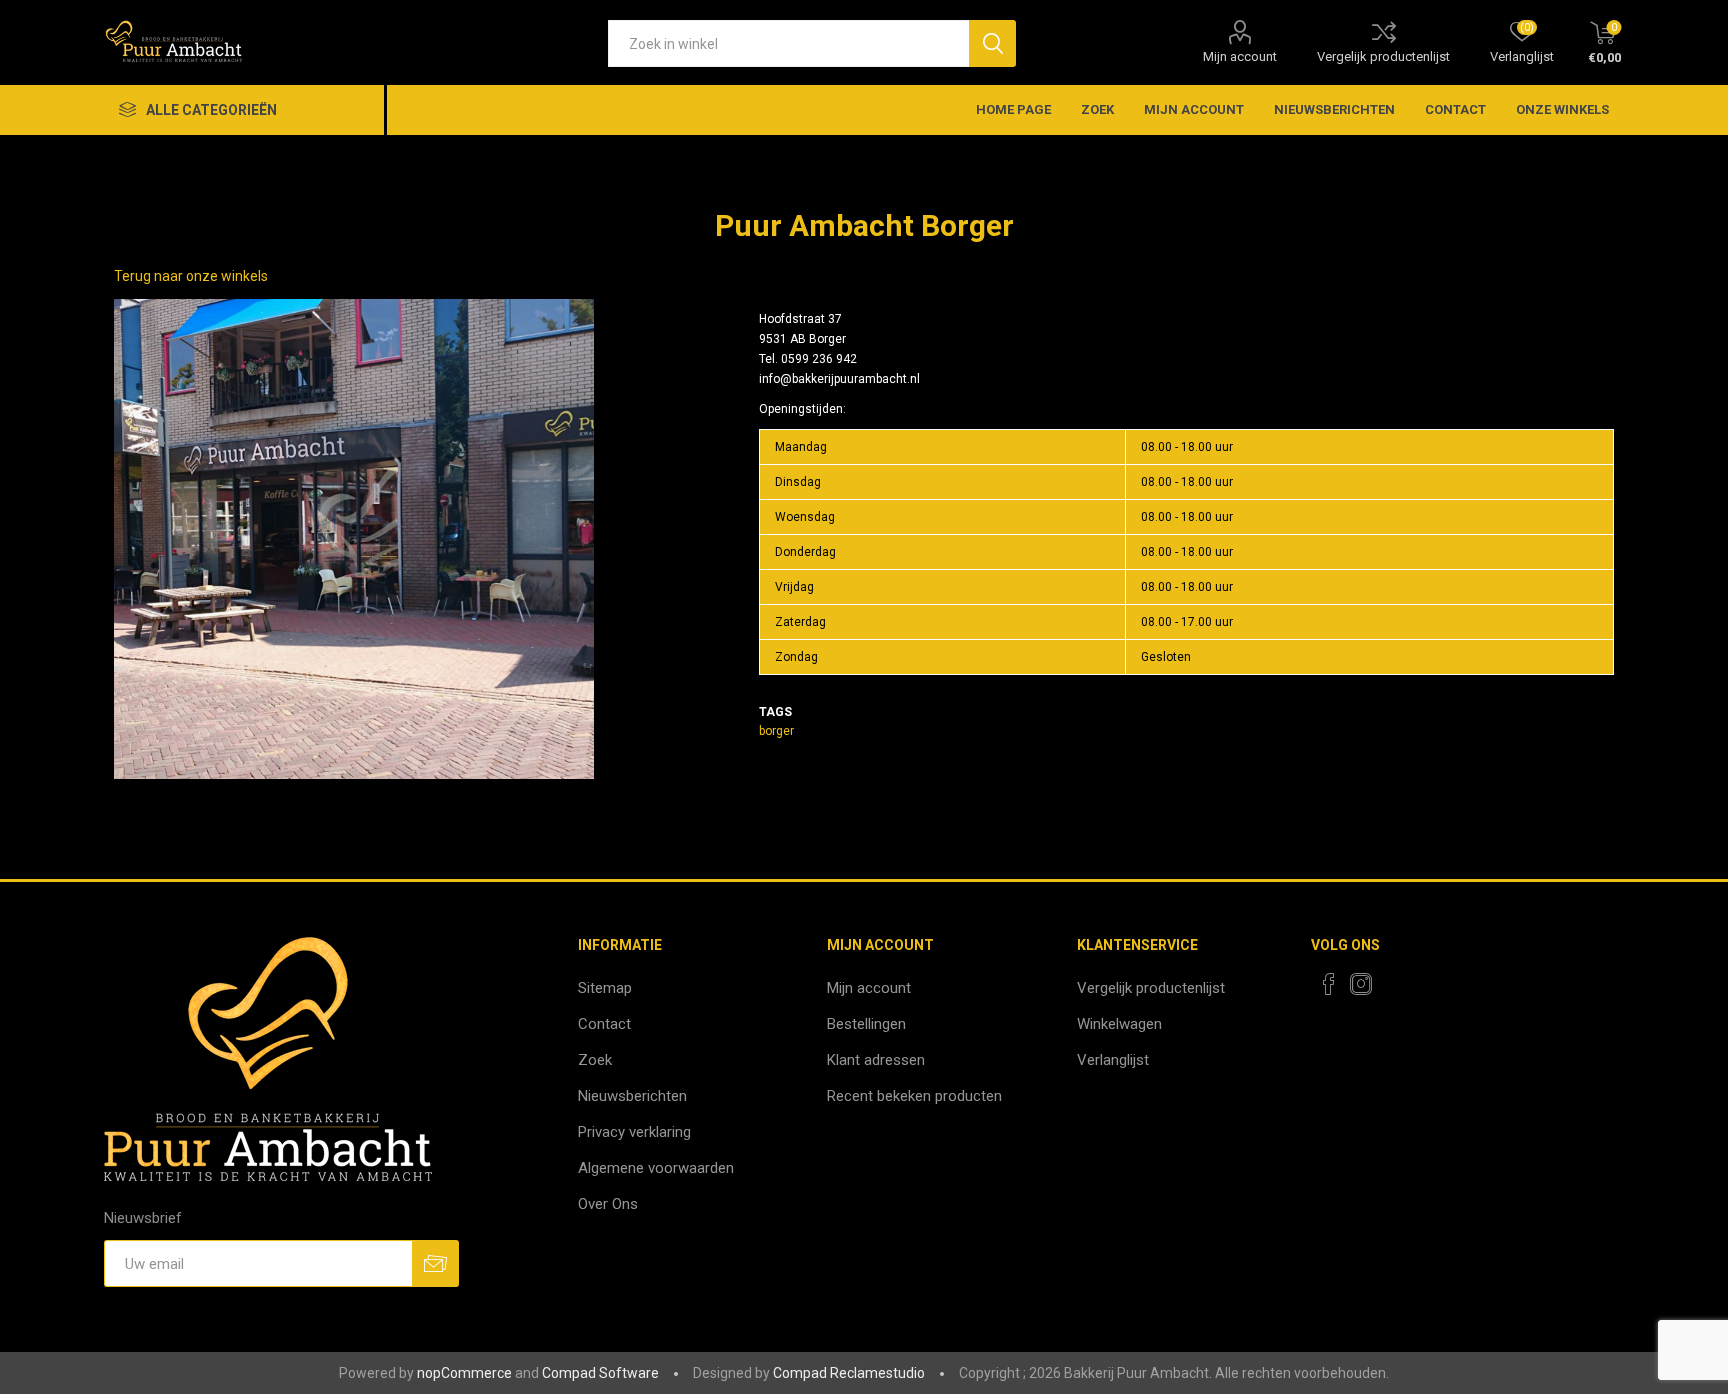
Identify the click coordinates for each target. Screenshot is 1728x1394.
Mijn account (1240, 56)
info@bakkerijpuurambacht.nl (839, 379)
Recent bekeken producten (914, 1096)
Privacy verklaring (634, 1132)
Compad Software (600, 1373)
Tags (775, 712)
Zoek (1097, 109)
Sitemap (605, 988)
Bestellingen (866, 1024)
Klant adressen (876, 1060)
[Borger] (354, 539)
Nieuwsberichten (1334, 109)
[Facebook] (1329, 984)
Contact (1455, 109)
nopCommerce (464, 1373)
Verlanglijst (1113, 1060)
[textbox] (788, 43)
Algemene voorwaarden (656, 1168)
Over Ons (608, 1204)
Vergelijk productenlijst (1383, 56)
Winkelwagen (1119, 1024)
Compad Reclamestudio (849, 1373)
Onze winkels (1562, 109)
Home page (1013, 109)
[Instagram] (1361, 984)
